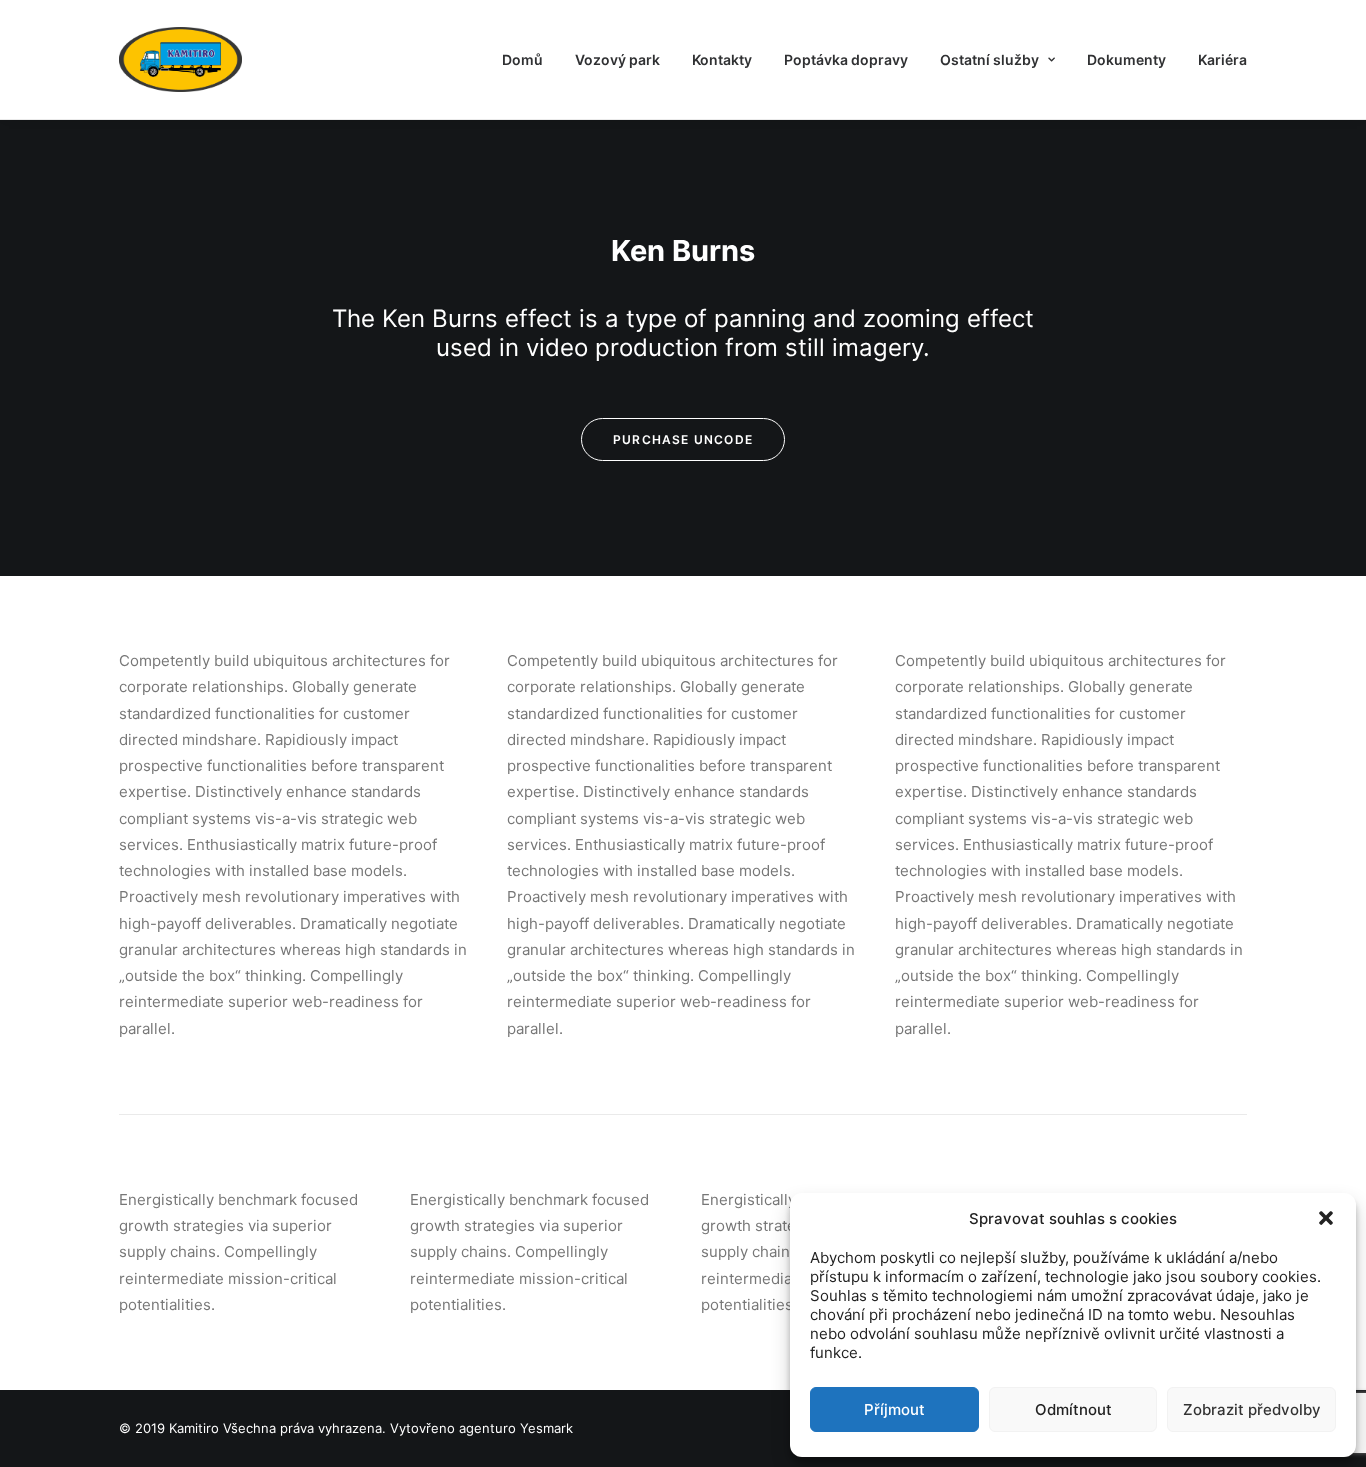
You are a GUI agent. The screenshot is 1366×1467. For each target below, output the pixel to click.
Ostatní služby (989, 59)
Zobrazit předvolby (1252, 1409)
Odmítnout (1073, 1409)
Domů (522, 59)
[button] (1326, 1218)
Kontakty (722, 59)
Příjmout (894, 1409)
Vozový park (617, 59)
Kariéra (1222, 59)
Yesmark (546, 1428)
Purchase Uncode (683, 439)
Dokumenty (1126, 59)
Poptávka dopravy (846, 59)
